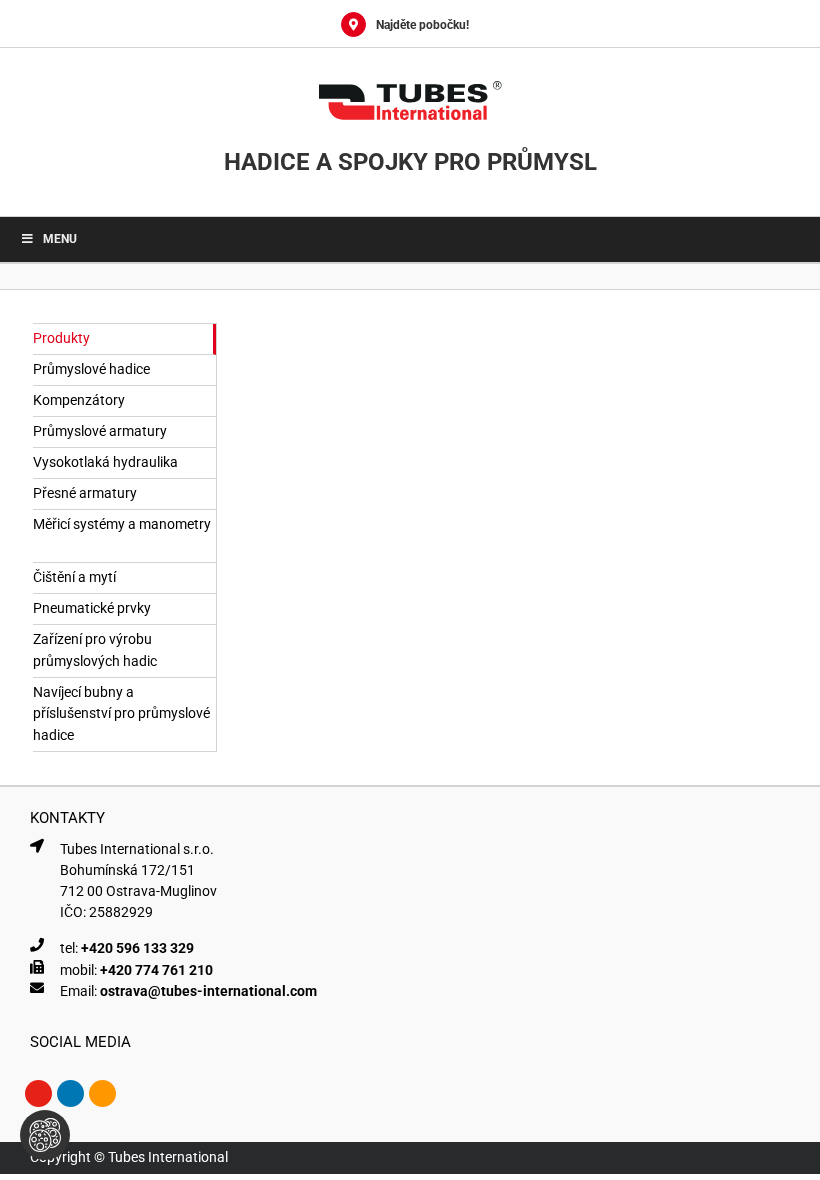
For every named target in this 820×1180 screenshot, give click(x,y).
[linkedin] (70, 1093)
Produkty (61, 338)
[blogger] (102, 1093)
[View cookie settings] (45, 1135)
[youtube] (38, 1093)
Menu (60, 239)
